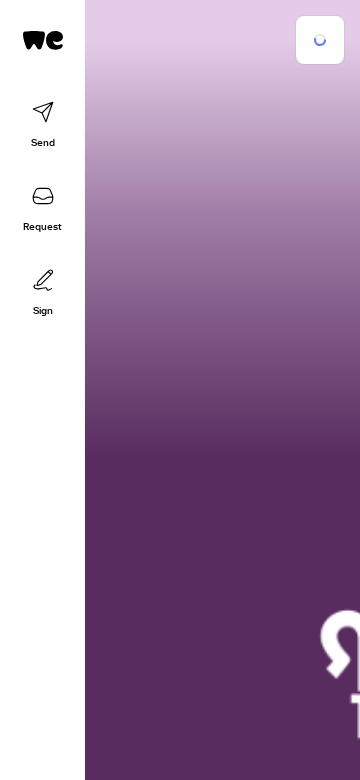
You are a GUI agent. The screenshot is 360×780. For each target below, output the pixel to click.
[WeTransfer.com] (43, 40)
